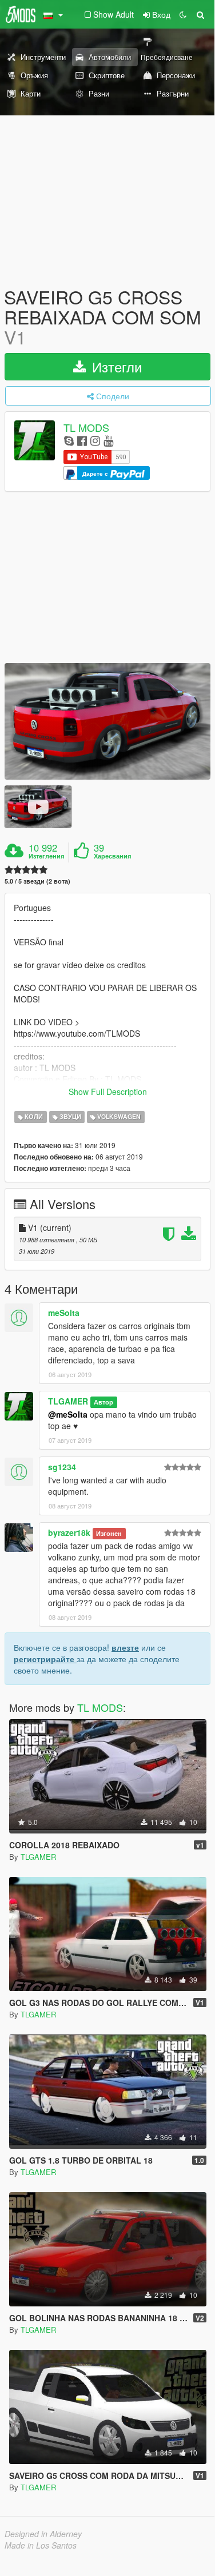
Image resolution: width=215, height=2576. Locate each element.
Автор (103, 1402)
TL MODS (86, 427)
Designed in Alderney (43, 2534)
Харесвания (112, 856)
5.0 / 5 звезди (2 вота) (37, 881)
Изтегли (115, 366)
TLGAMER (68, 1401)
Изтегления (46, 856)
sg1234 (62, 1467)
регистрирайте (45, 1659)
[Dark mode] (183, 14)
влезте (125, 1647)
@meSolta (68, 1414)
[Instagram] (95, 440)
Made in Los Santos (41, 2545)
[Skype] (69, 440)
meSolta (64, 1313)
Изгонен (109, 1533)
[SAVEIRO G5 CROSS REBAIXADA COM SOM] (107, 721)
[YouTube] (108, 440)
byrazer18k (69, 1532)
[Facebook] (82, 440)
